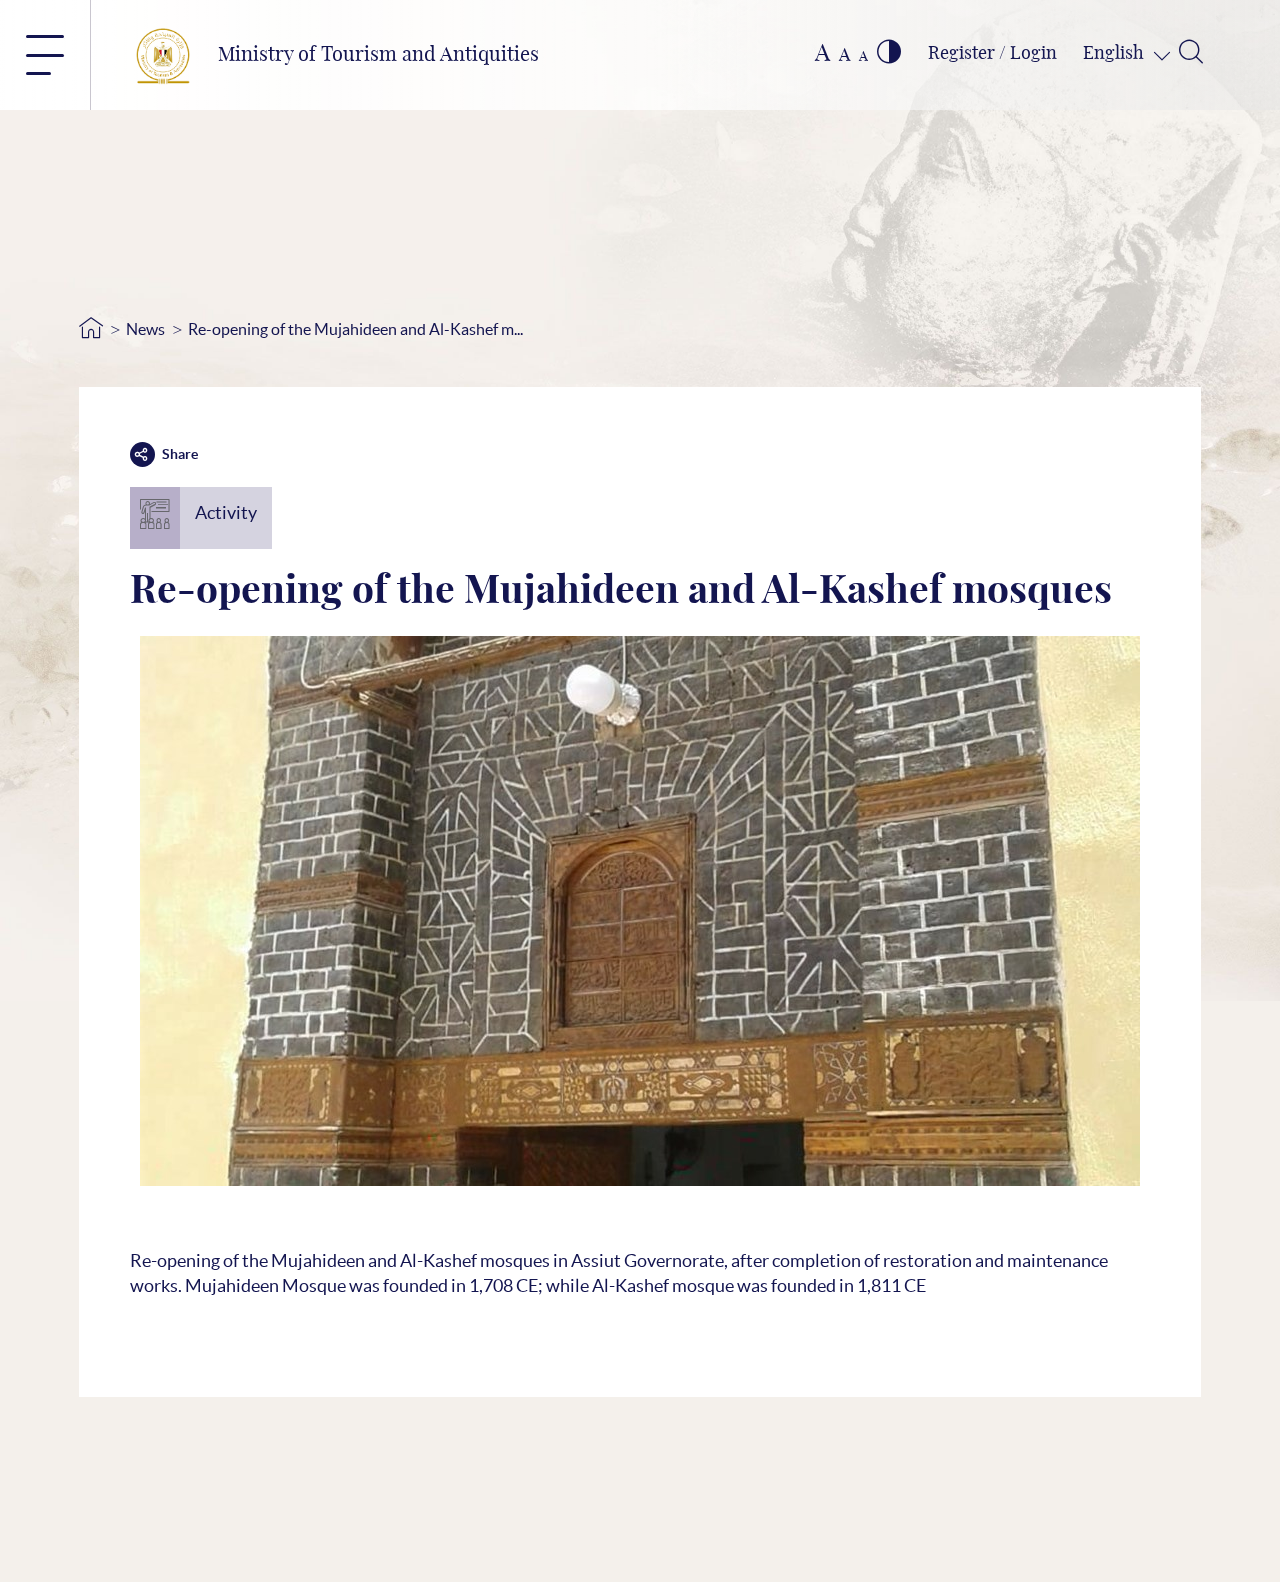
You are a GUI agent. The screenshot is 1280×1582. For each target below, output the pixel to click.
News (145, 329)
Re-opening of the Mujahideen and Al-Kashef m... (355, 329)
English (1115, 54)
